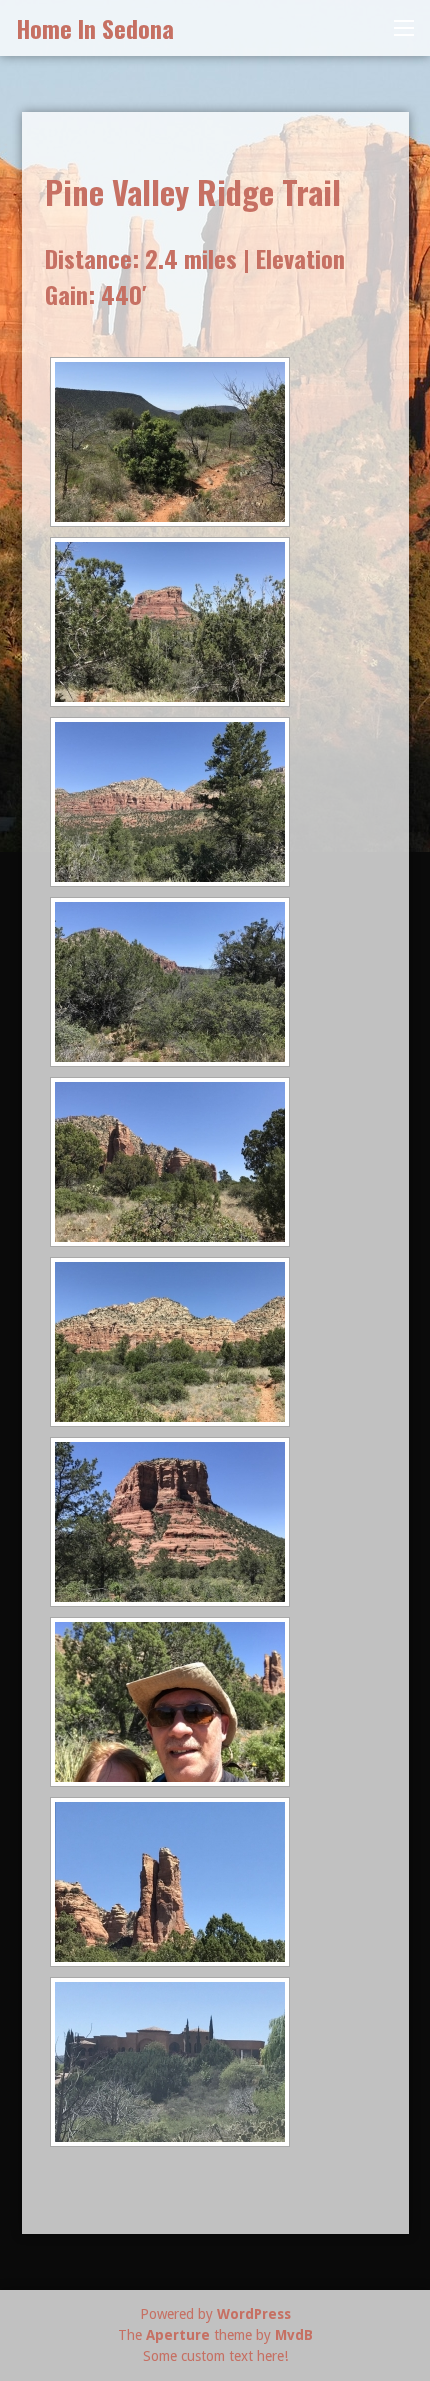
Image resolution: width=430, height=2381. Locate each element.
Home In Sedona (95, 28)
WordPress (254, 2314)
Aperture (178, 2335)
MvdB (294, 2335)
